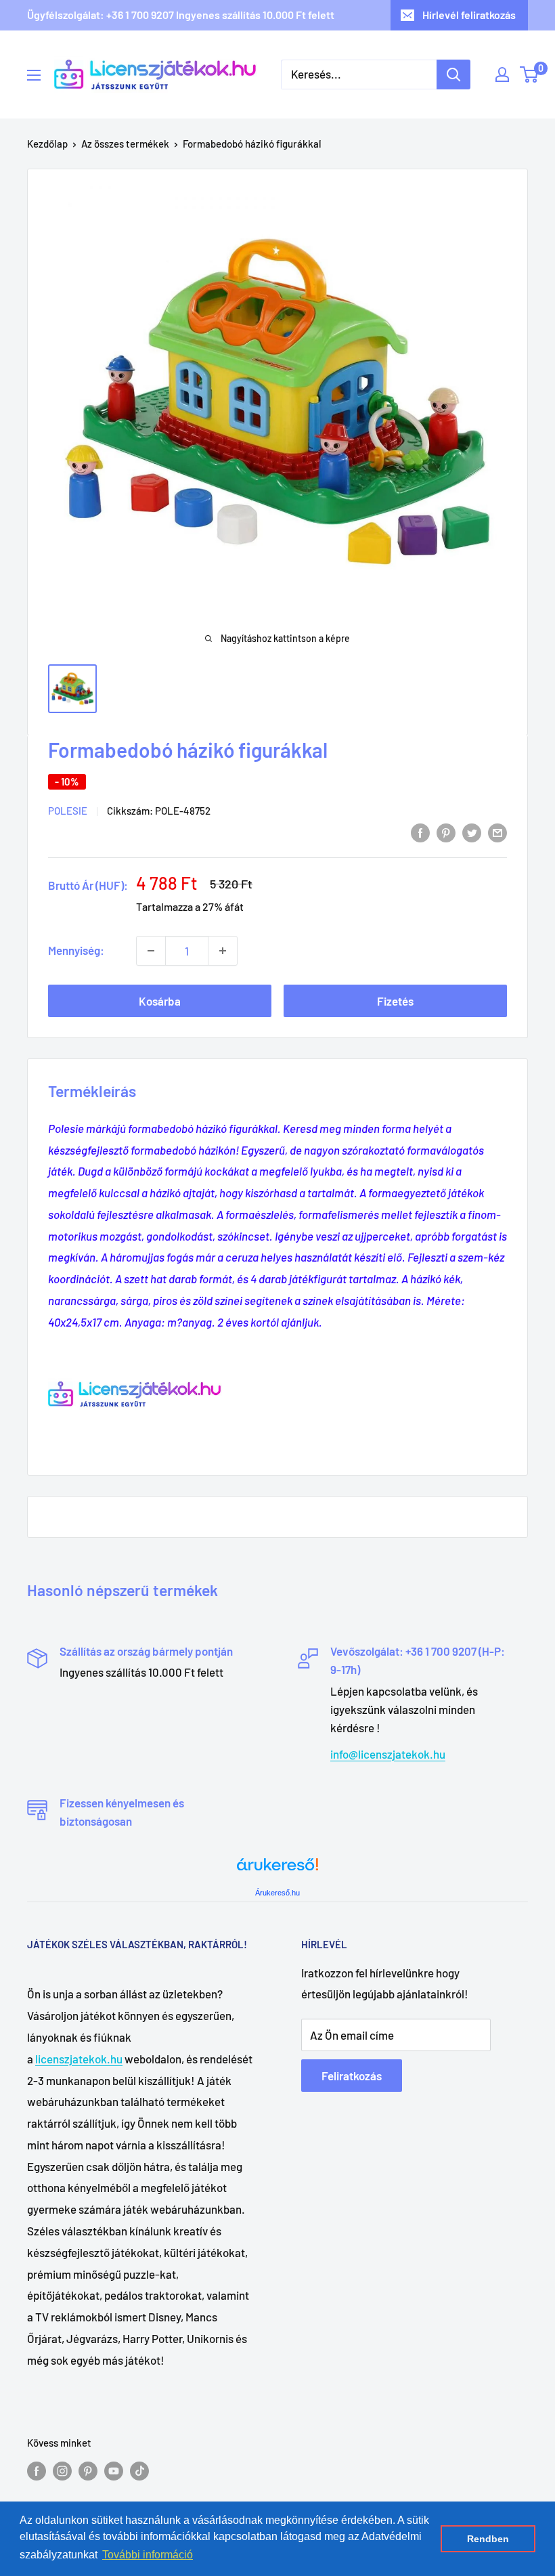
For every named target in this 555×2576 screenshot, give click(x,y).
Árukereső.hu (277, 1893)
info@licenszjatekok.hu (388, 1754)
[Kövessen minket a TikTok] (139, 2470)
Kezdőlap (47, 144)
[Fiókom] (502, 74)
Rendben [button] (488, 2539)
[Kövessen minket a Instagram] (62, 2470)
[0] (530, 74)
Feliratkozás (352, 2076)
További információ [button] (148, 2555)
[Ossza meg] (497, 832)
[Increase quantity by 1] (223, 951)
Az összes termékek (125, 144)
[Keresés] (453, 74)
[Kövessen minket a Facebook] (37, 2470)
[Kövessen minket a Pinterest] (88, 2470)
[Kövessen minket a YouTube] (114, 2470)
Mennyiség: (76, 950)
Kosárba (160, 1001)
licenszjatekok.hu (79, 2059)
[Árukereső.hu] (277, 1869)
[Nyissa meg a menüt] (34, 75)
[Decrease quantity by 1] (151, 951)
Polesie (68, 811)
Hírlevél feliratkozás (469, 15)
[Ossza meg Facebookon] (420, 832)
